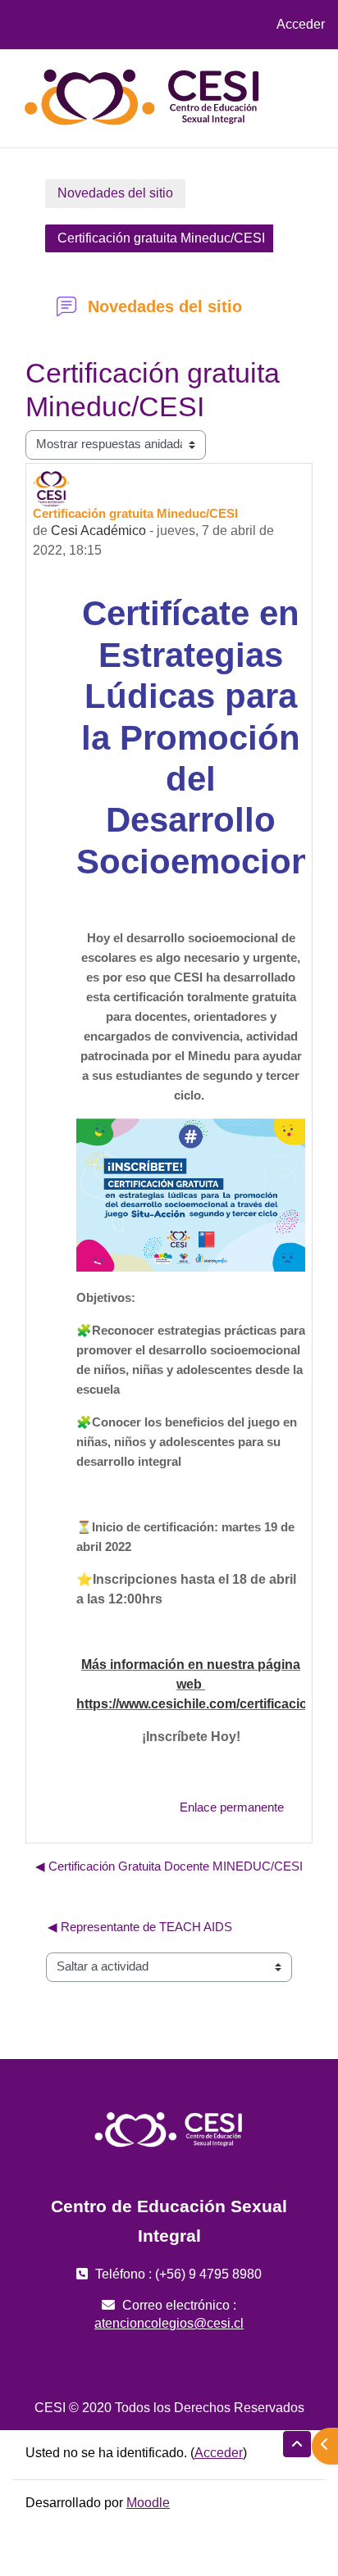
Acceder (301, 24)
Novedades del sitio (115, 193)
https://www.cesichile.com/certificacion (196, 1704)
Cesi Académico (98, 531)
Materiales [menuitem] (213, 114)
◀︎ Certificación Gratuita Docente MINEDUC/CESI (169, 1866)
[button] (297, 2444)
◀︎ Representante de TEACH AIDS (140, 1927)
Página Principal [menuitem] (231, 82)
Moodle (148, 2503)
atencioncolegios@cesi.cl (169, 2323)
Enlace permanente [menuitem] (232, 1807)
